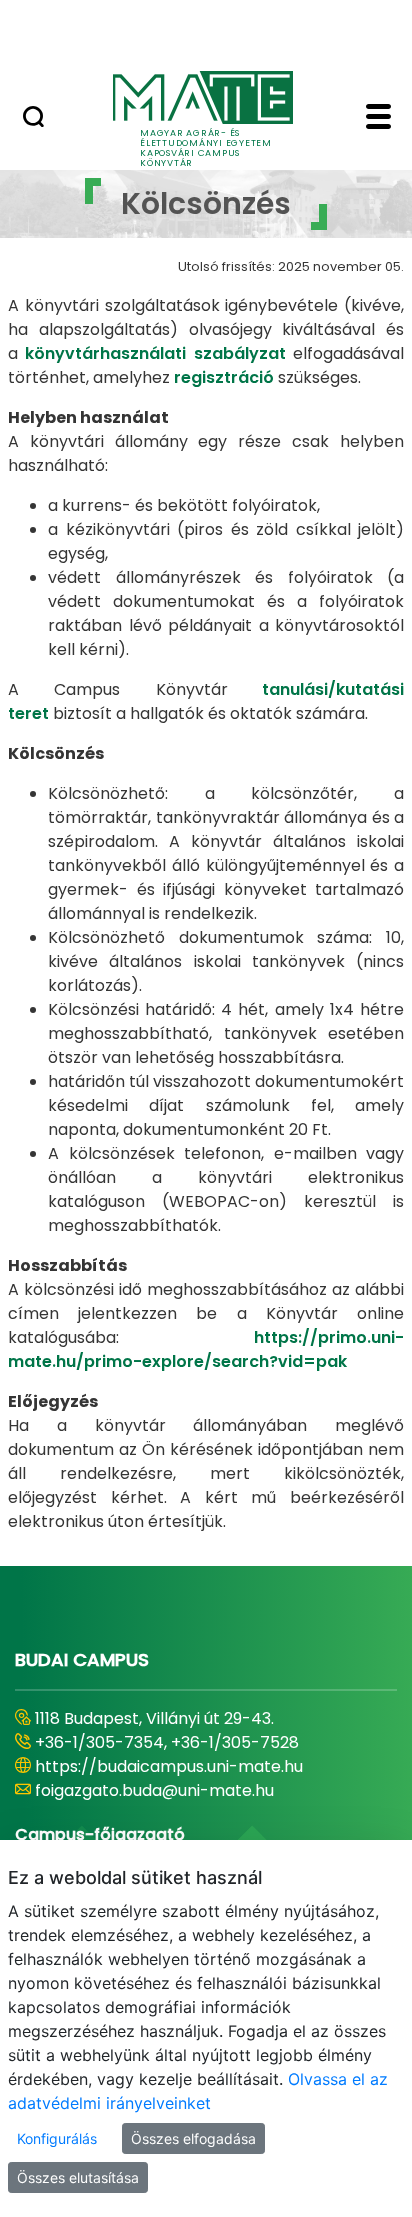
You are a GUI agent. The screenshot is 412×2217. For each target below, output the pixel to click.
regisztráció (222, 377)
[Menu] (378, 119)
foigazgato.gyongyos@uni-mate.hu (172, 1790)
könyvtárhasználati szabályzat (159, 353)
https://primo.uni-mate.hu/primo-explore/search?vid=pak (206, 1349)
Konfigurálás (57, 2138)
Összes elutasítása (78, 2177)
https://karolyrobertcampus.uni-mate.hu (198, 1766)
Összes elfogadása (193, 2138)
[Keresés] (33, 119)
